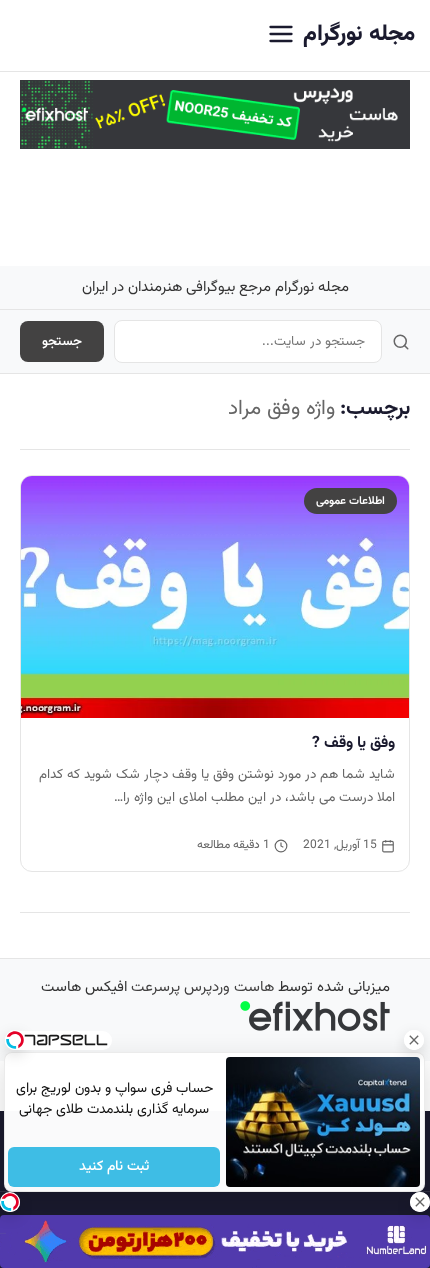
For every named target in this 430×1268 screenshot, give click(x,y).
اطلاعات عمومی (350, 501)
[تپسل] (10, 1202)
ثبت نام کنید (114, 1167)
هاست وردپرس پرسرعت (202, 987)
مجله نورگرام (359, 34)
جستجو (62, 341)
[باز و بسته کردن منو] (281, 35)
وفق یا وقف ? (353, 743)
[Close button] (415, 1040)
